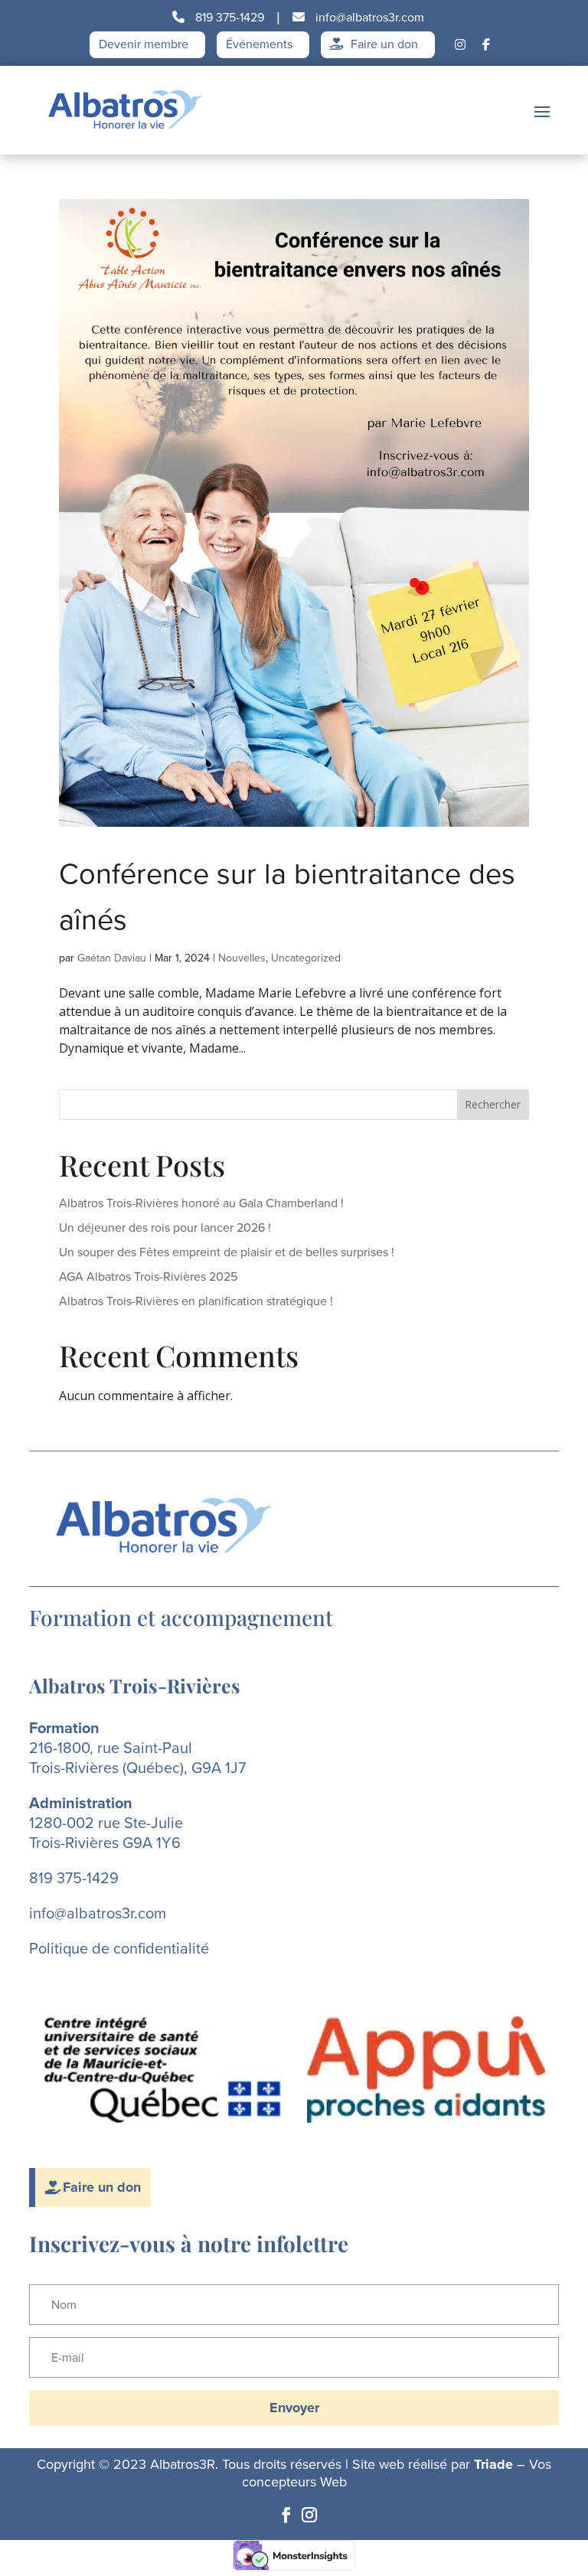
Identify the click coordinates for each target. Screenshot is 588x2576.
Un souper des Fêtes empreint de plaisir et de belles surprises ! (227, 1252)
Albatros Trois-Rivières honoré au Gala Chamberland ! (201, 1203)
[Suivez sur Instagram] (309, 2515)
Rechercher (493, 1104)
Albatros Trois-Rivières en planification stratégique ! (196, 1301)
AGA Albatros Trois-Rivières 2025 (148, 1277)
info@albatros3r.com (368, 17)
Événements (259, 45)
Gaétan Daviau (112, 958)
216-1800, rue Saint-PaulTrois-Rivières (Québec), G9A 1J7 (137, 1758)
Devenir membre (144, 45)
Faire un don (383, 45)
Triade (493, 2464)
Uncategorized (306, 958)
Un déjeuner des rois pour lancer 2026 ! (165, 1228)
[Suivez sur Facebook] (286, 2515)
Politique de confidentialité (119, 1948)
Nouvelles (242, 958)
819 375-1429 (228, 17)
